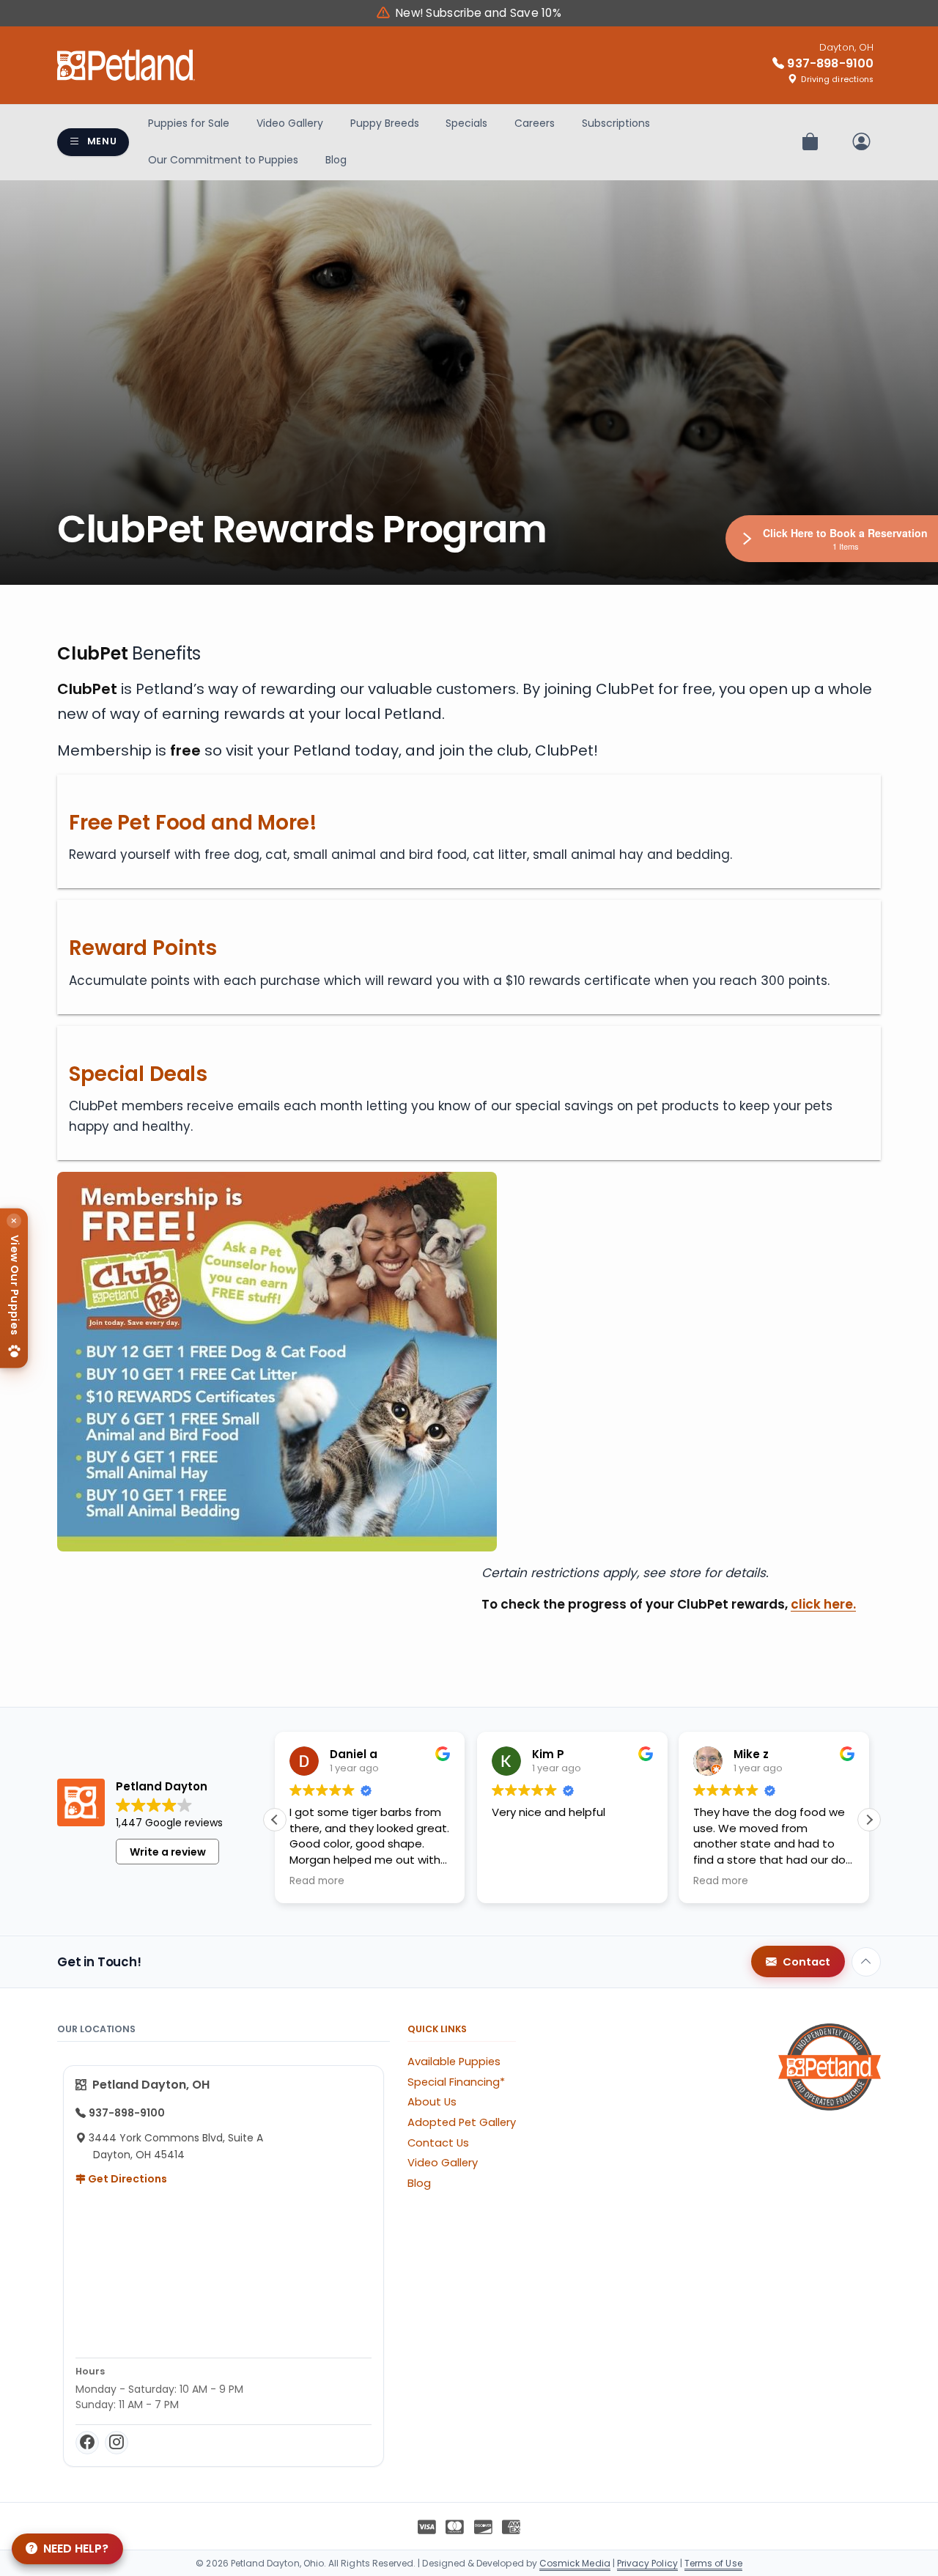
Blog (336, 160)
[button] (869, 1820)
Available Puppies (454, 2062)
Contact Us (438, 2143)
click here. (823, 1604)
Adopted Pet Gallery (462, 2122)
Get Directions (126, 2179)
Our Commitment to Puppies (223, 160)
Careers (535, 123)
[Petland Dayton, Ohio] (126, 65)
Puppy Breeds (385, 123)
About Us (432, 2102)
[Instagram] (117, 2443)
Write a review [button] (168, 1852)
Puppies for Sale (189, 123)
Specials (466, 123)
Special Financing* (456, 2082)
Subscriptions (616, 123)
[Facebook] (87, 2443)
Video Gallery (290, 123)
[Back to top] (866, 1962)
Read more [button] (317, 1881)
